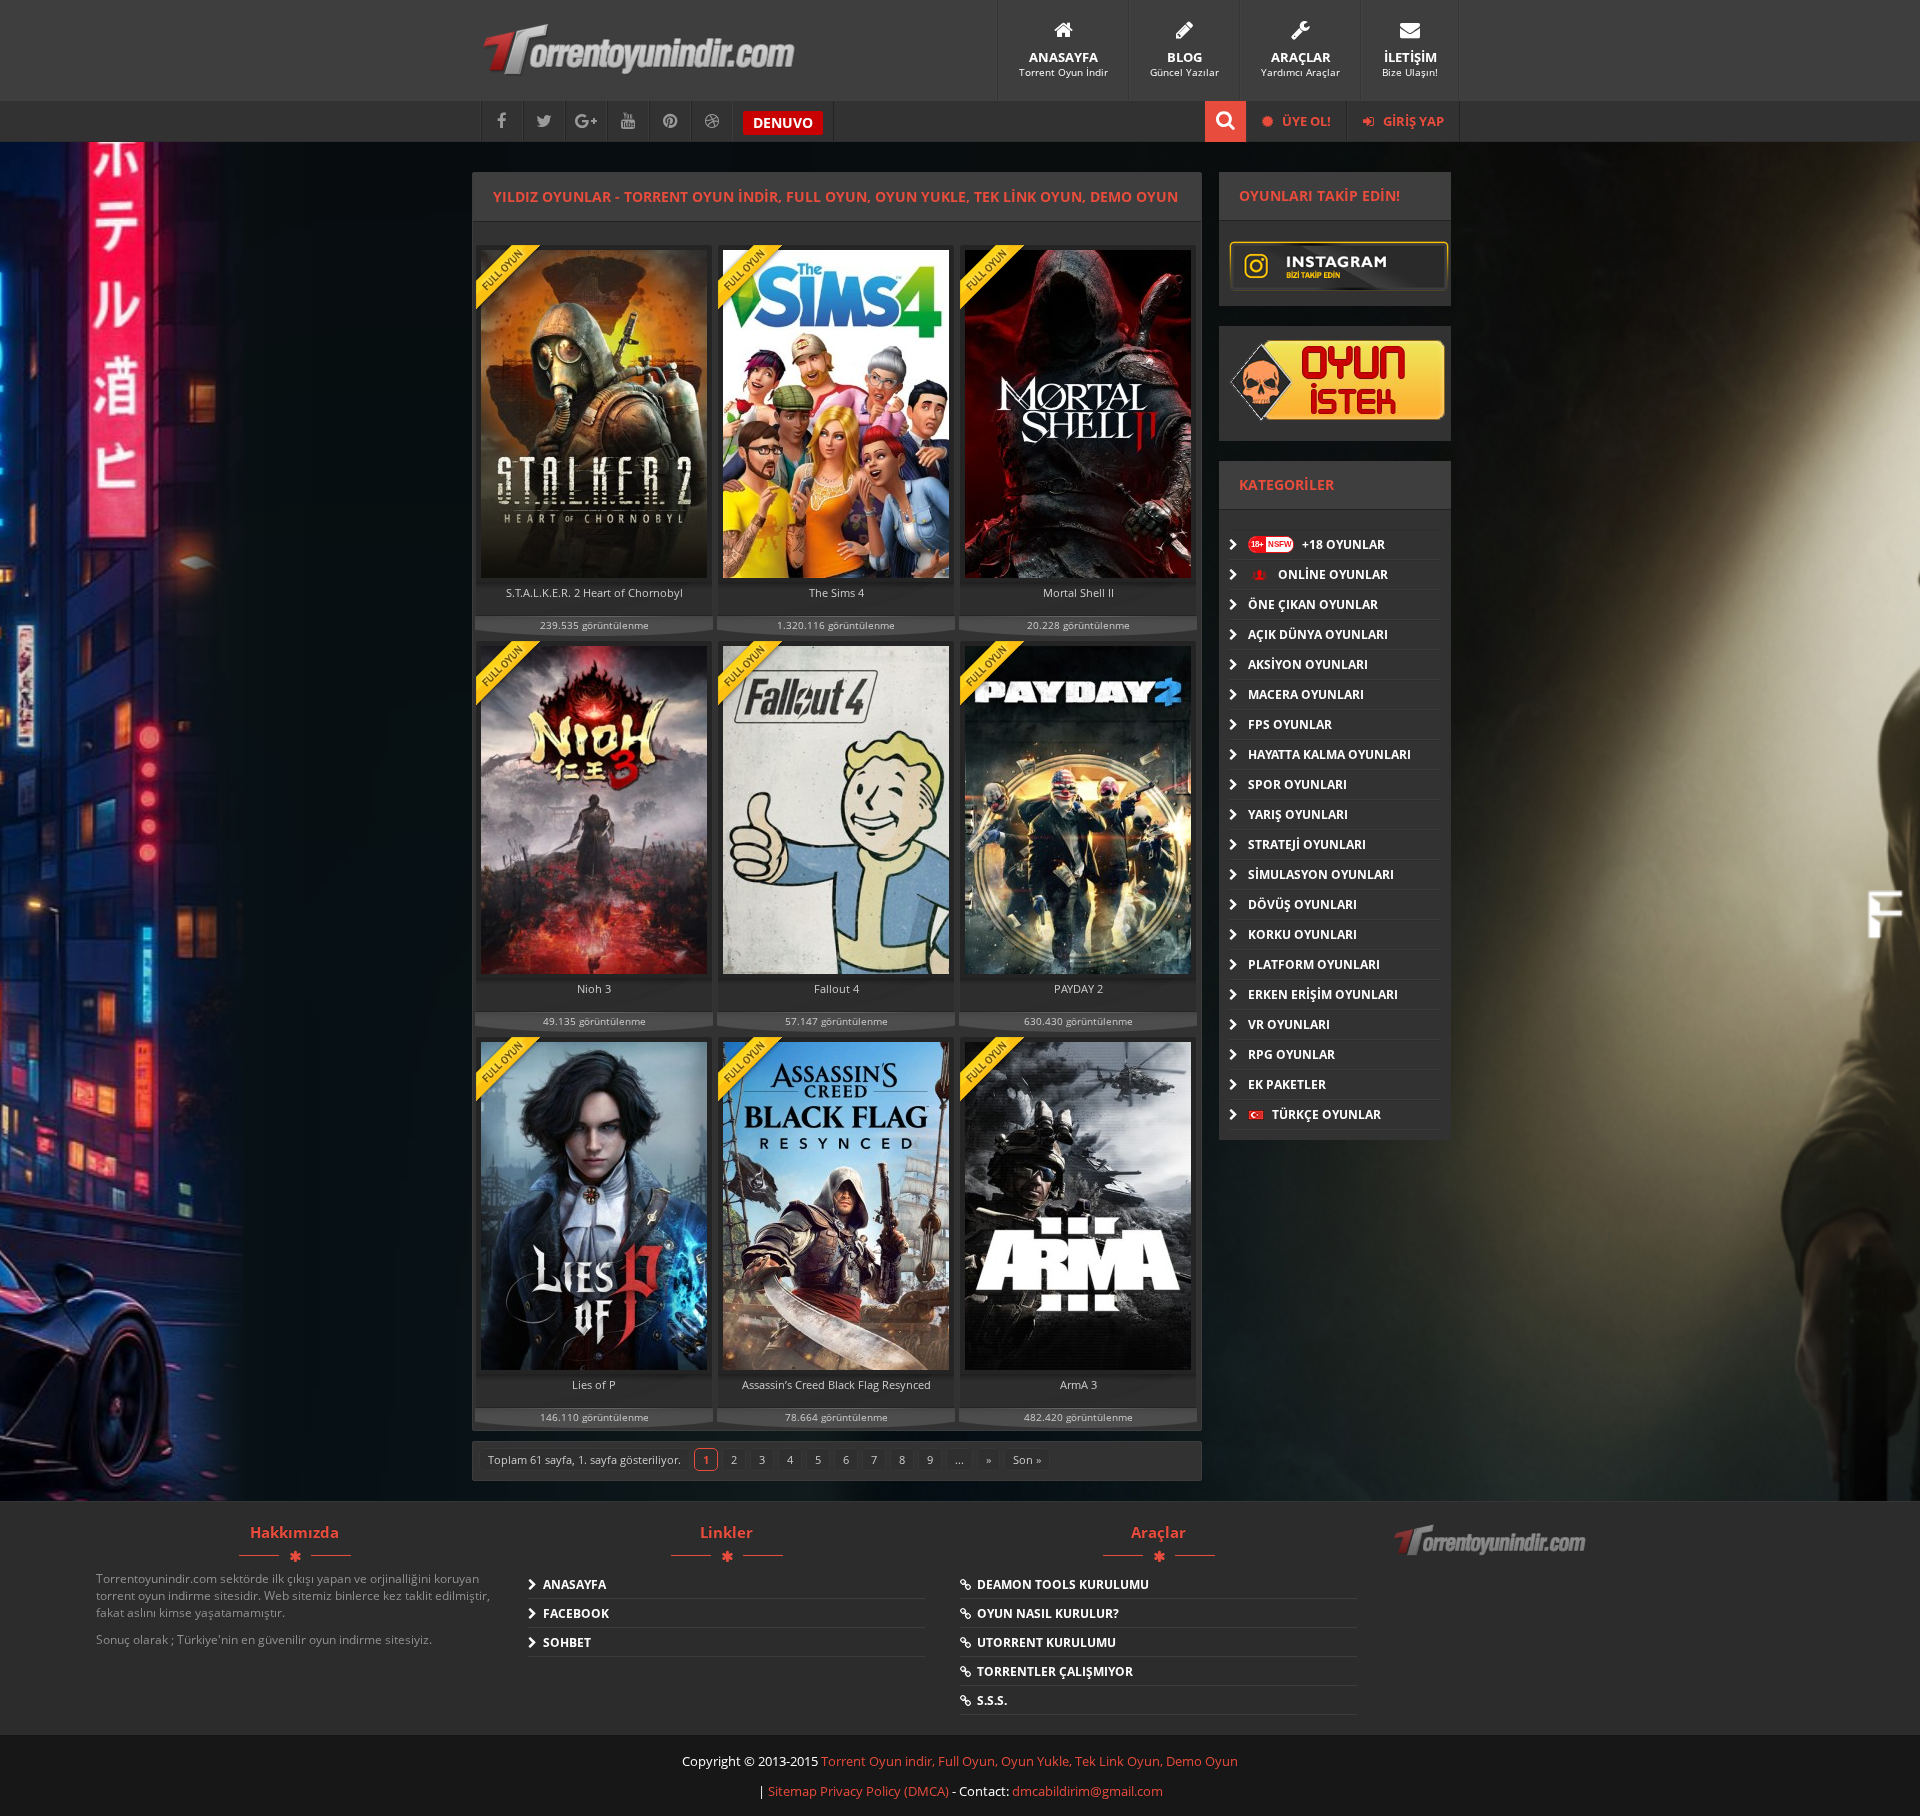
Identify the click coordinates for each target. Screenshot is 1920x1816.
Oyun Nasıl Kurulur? (1045, 1613)
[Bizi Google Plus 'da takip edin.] (586, 121)
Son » (1027, 1459)
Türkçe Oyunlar (1325, 1114)
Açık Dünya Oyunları (1318, 634)
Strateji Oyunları (1307, 844)
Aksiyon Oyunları (1308, 664)
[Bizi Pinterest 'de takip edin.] (670, 121)
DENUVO (783, 122)
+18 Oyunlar (1318, 544)
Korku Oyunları (1302, 934)
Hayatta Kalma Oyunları (1329, 754)
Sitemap (794, 1791)
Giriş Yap (1412, 121)
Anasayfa (571, 1584)
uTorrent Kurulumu (1043, 1642)
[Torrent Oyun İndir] (1492, 1554)
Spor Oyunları (1297, 784)
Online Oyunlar (1331, 574)
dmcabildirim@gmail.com (1087, 1791)
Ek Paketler (1287, 1084)
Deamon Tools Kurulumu (1060, 1584)
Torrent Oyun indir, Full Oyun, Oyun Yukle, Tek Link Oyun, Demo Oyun (1029, 1761)
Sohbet (564, 1642)
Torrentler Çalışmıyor (1052, 1671)
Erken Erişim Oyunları (1323, 994)
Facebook (573, 1613)
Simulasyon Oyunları (1321, 874)
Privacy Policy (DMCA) (884, 1791)
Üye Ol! (1305, 121)
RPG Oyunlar (1291, 1054)
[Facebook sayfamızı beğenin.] (502, 121)
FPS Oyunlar (1290, 724)
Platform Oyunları (1314, 964)
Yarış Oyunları (1298, 814)
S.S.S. (989, 1700)
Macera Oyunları (1306, 694)
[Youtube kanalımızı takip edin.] (628, 121)
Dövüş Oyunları (1302, 904)
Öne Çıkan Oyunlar (1313, 604)
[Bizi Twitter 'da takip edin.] (544, 121)
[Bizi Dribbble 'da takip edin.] (712, 121)
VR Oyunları (1289, 1024)
